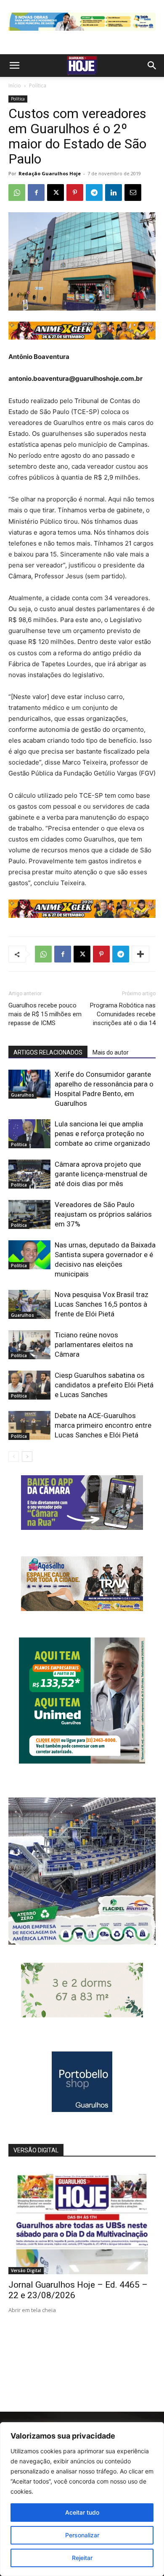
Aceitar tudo (82, 2512)
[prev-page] (14, 1457)
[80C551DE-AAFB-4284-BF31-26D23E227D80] (82, 1761)
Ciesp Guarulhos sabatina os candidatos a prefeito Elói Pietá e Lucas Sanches (104, 1385)
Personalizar (82, 2535)
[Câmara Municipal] (82, 1528)
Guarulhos (22, 1095)
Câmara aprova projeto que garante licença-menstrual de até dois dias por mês (101, 1174)
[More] (140, 954)
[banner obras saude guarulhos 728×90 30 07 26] (82, 33)
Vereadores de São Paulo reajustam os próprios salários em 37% (103, 1214)
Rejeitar (82, 2558)
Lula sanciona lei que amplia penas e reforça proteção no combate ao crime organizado (102, 1134)
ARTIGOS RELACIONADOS (48, 1052)
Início (15, 86)
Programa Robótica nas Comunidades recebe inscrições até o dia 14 (123, 1014)
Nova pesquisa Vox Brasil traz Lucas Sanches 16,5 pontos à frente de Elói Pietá (102, 1304)
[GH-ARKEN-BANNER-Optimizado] (82, 2015)
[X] (56, 192)
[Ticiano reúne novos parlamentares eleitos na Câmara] (29, 1345)
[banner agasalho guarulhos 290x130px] (82, 1609)
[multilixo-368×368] (82, 1942)
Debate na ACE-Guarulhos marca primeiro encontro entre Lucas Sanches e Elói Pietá (103, 1425)
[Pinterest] (75, 192)
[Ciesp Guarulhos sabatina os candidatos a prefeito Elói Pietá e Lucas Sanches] (29, 1385)
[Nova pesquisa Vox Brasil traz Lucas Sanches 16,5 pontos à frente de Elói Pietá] (29, 1304)
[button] (14, 66)
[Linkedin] (114, 192)
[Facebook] (36, 192)
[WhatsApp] (17, 192)
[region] (82, 2499)
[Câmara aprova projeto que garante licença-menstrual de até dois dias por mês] (29, 1174)
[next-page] (27, 1457)
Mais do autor (111, 1052)
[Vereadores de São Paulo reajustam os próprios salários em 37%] (29, 1214)
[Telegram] (94, 192)
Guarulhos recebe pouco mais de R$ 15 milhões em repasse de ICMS (45, 1014)
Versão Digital (26, 2270)
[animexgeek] (82, 337)
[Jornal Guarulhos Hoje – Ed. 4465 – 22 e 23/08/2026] (82, 2221)
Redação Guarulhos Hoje (50, 173)
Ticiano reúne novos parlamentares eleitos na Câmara (94, 1345)
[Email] (133, 192)
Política (38, 86)
